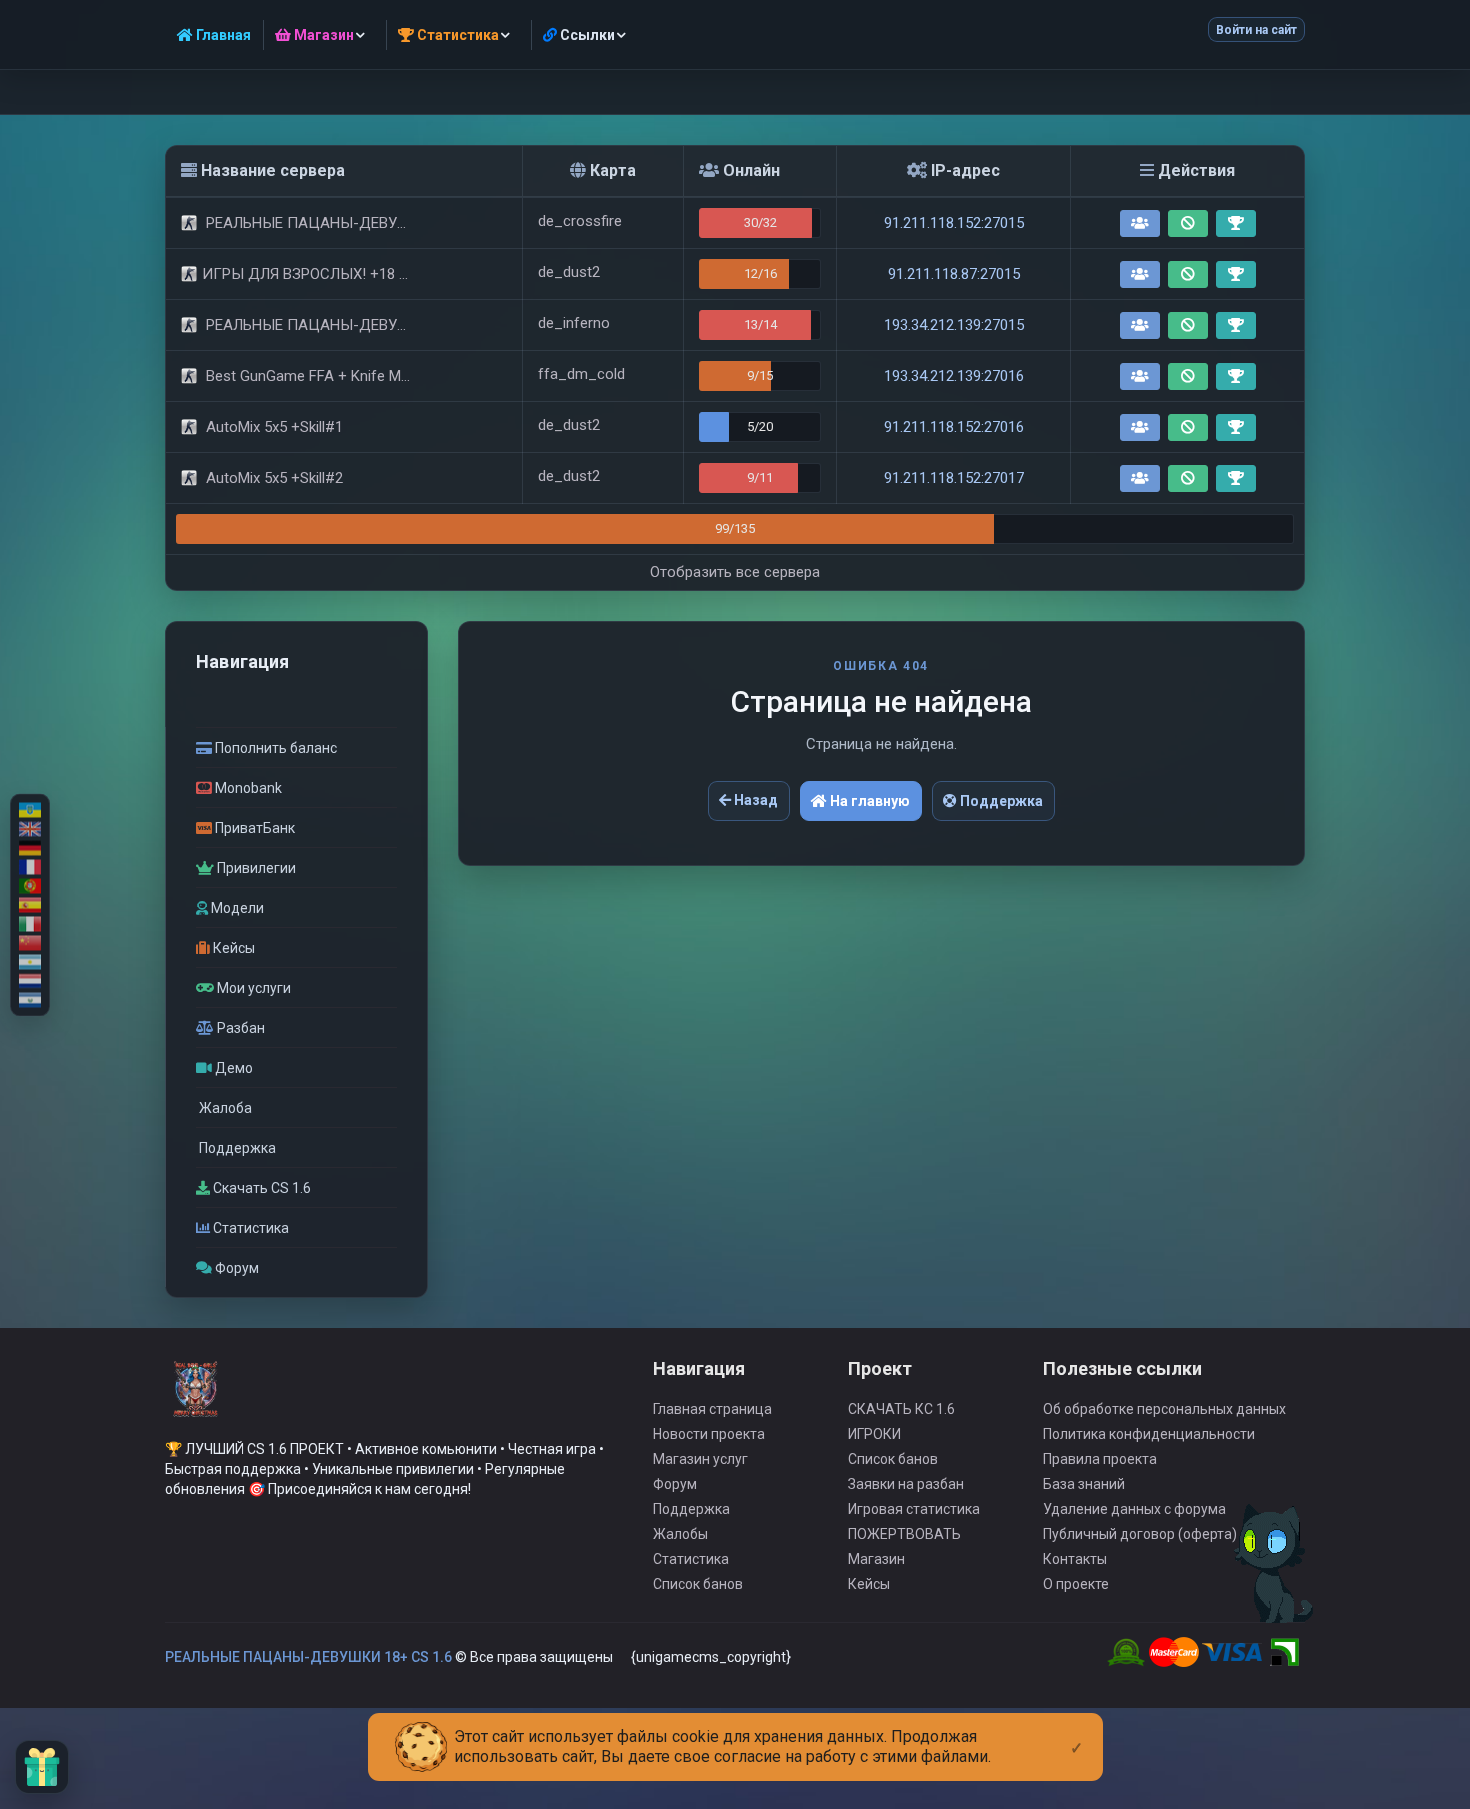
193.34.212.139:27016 (954, 376)
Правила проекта (1100, 1459)
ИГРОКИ (874, 1434)
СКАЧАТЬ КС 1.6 (901, 1409)
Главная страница (712, 1409)
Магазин (876, 1559)
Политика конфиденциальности (1149, 1434)
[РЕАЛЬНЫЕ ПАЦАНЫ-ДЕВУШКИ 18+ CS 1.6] (195, 1398)
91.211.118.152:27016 (954, 427)
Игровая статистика (914, 1509)
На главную (868, 801)
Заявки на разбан (906, 1484)
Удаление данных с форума (1134, 1509)
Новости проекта (709, 1434)
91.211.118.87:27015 (954, 274)
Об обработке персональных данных (1164, 1409)
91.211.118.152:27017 (954, 478)
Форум (675, 1484)
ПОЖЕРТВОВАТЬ (904, 1534)
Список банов (698, 1584)
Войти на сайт (1256, 30)
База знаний (1084, 1484)
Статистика (691, 1559)
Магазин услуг (700, 1459)
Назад (754, 800)
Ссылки (586, 35)
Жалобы (680, 1534)
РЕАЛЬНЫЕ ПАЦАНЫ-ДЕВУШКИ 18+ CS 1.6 (308, 1657)
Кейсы (869, 1584)
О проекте (1076, 1584)
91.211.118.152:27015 (954, 223)
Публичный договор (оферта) (1140, 1534)
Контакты (1075, 1559)
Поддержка (1000, 801)
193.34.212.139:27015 (954, 325)
